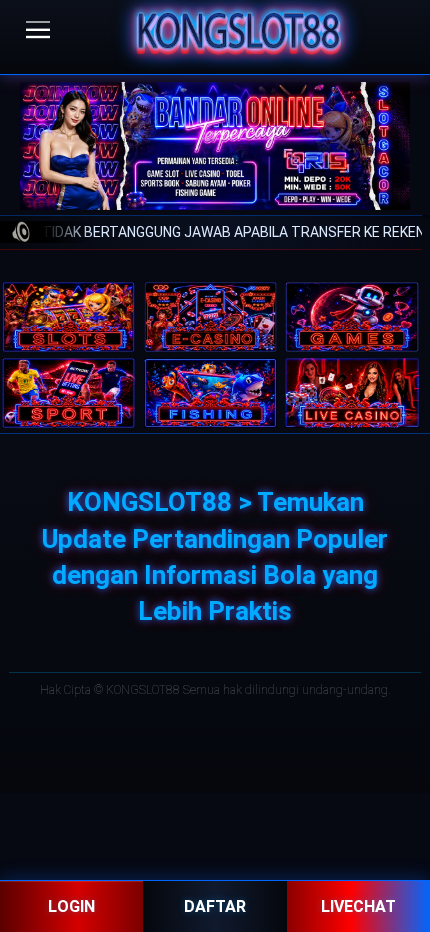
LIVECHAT (358, 906)
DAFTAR (215, 906)
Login (71, 906)
